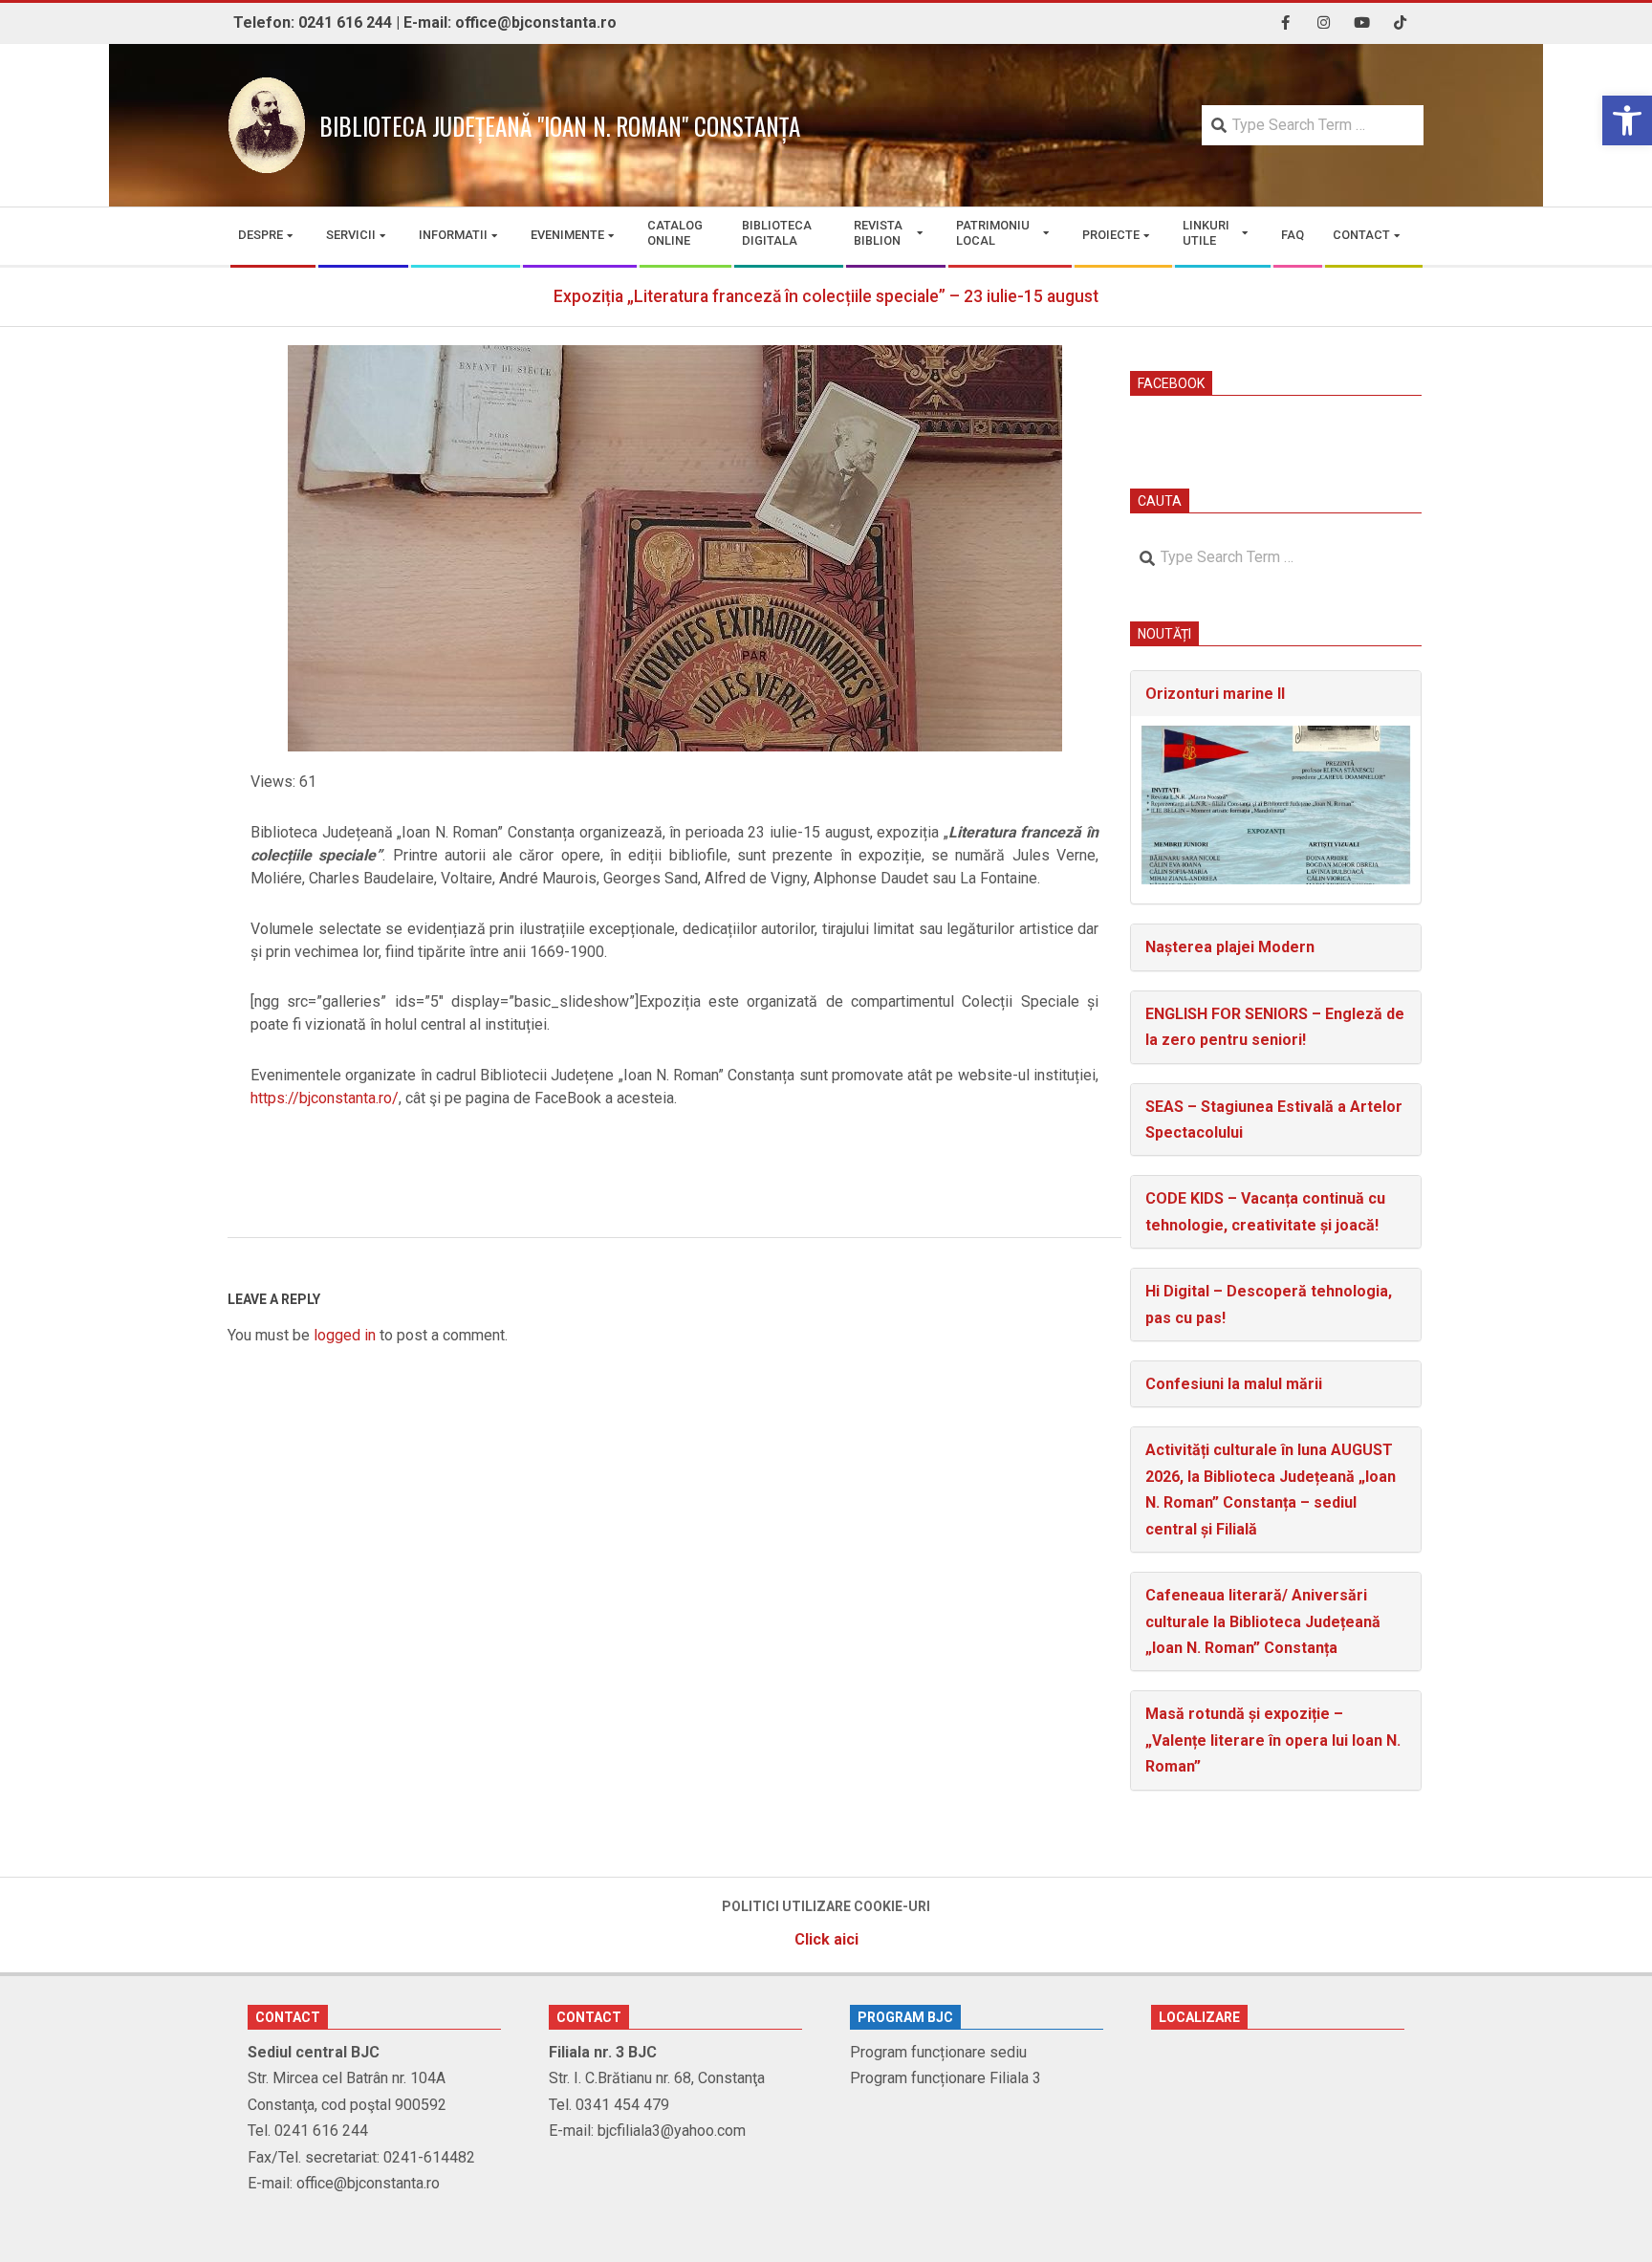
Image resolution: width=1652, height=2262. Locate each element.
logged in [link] (345, 1335)
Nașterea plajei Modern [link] (1230, 947)
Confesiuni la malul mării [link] (1234, 1384)
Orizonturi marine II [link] (1215, 694)
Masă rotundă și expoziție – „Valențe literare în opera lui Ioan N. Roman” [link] (1273, 1740)
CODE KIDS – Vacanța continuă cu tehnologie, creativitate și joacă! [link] (1265, 1211)
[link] (1627, 120)
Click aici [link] (826, 1939)
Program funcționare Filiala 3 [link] (946, 2078)
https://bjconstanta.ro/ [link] (325, 1098)
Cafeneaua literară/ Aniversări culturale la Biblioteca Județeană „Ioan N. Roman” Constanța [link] (1263, 1621)
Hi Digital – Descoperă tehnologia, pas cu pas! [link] (1269, 1304)
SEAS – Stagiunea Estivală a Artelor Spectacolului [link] (1274, 1120)
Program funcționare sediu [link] (938, 2052)
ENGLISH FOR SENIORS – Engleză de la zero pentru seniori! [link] (1275, 1027)
